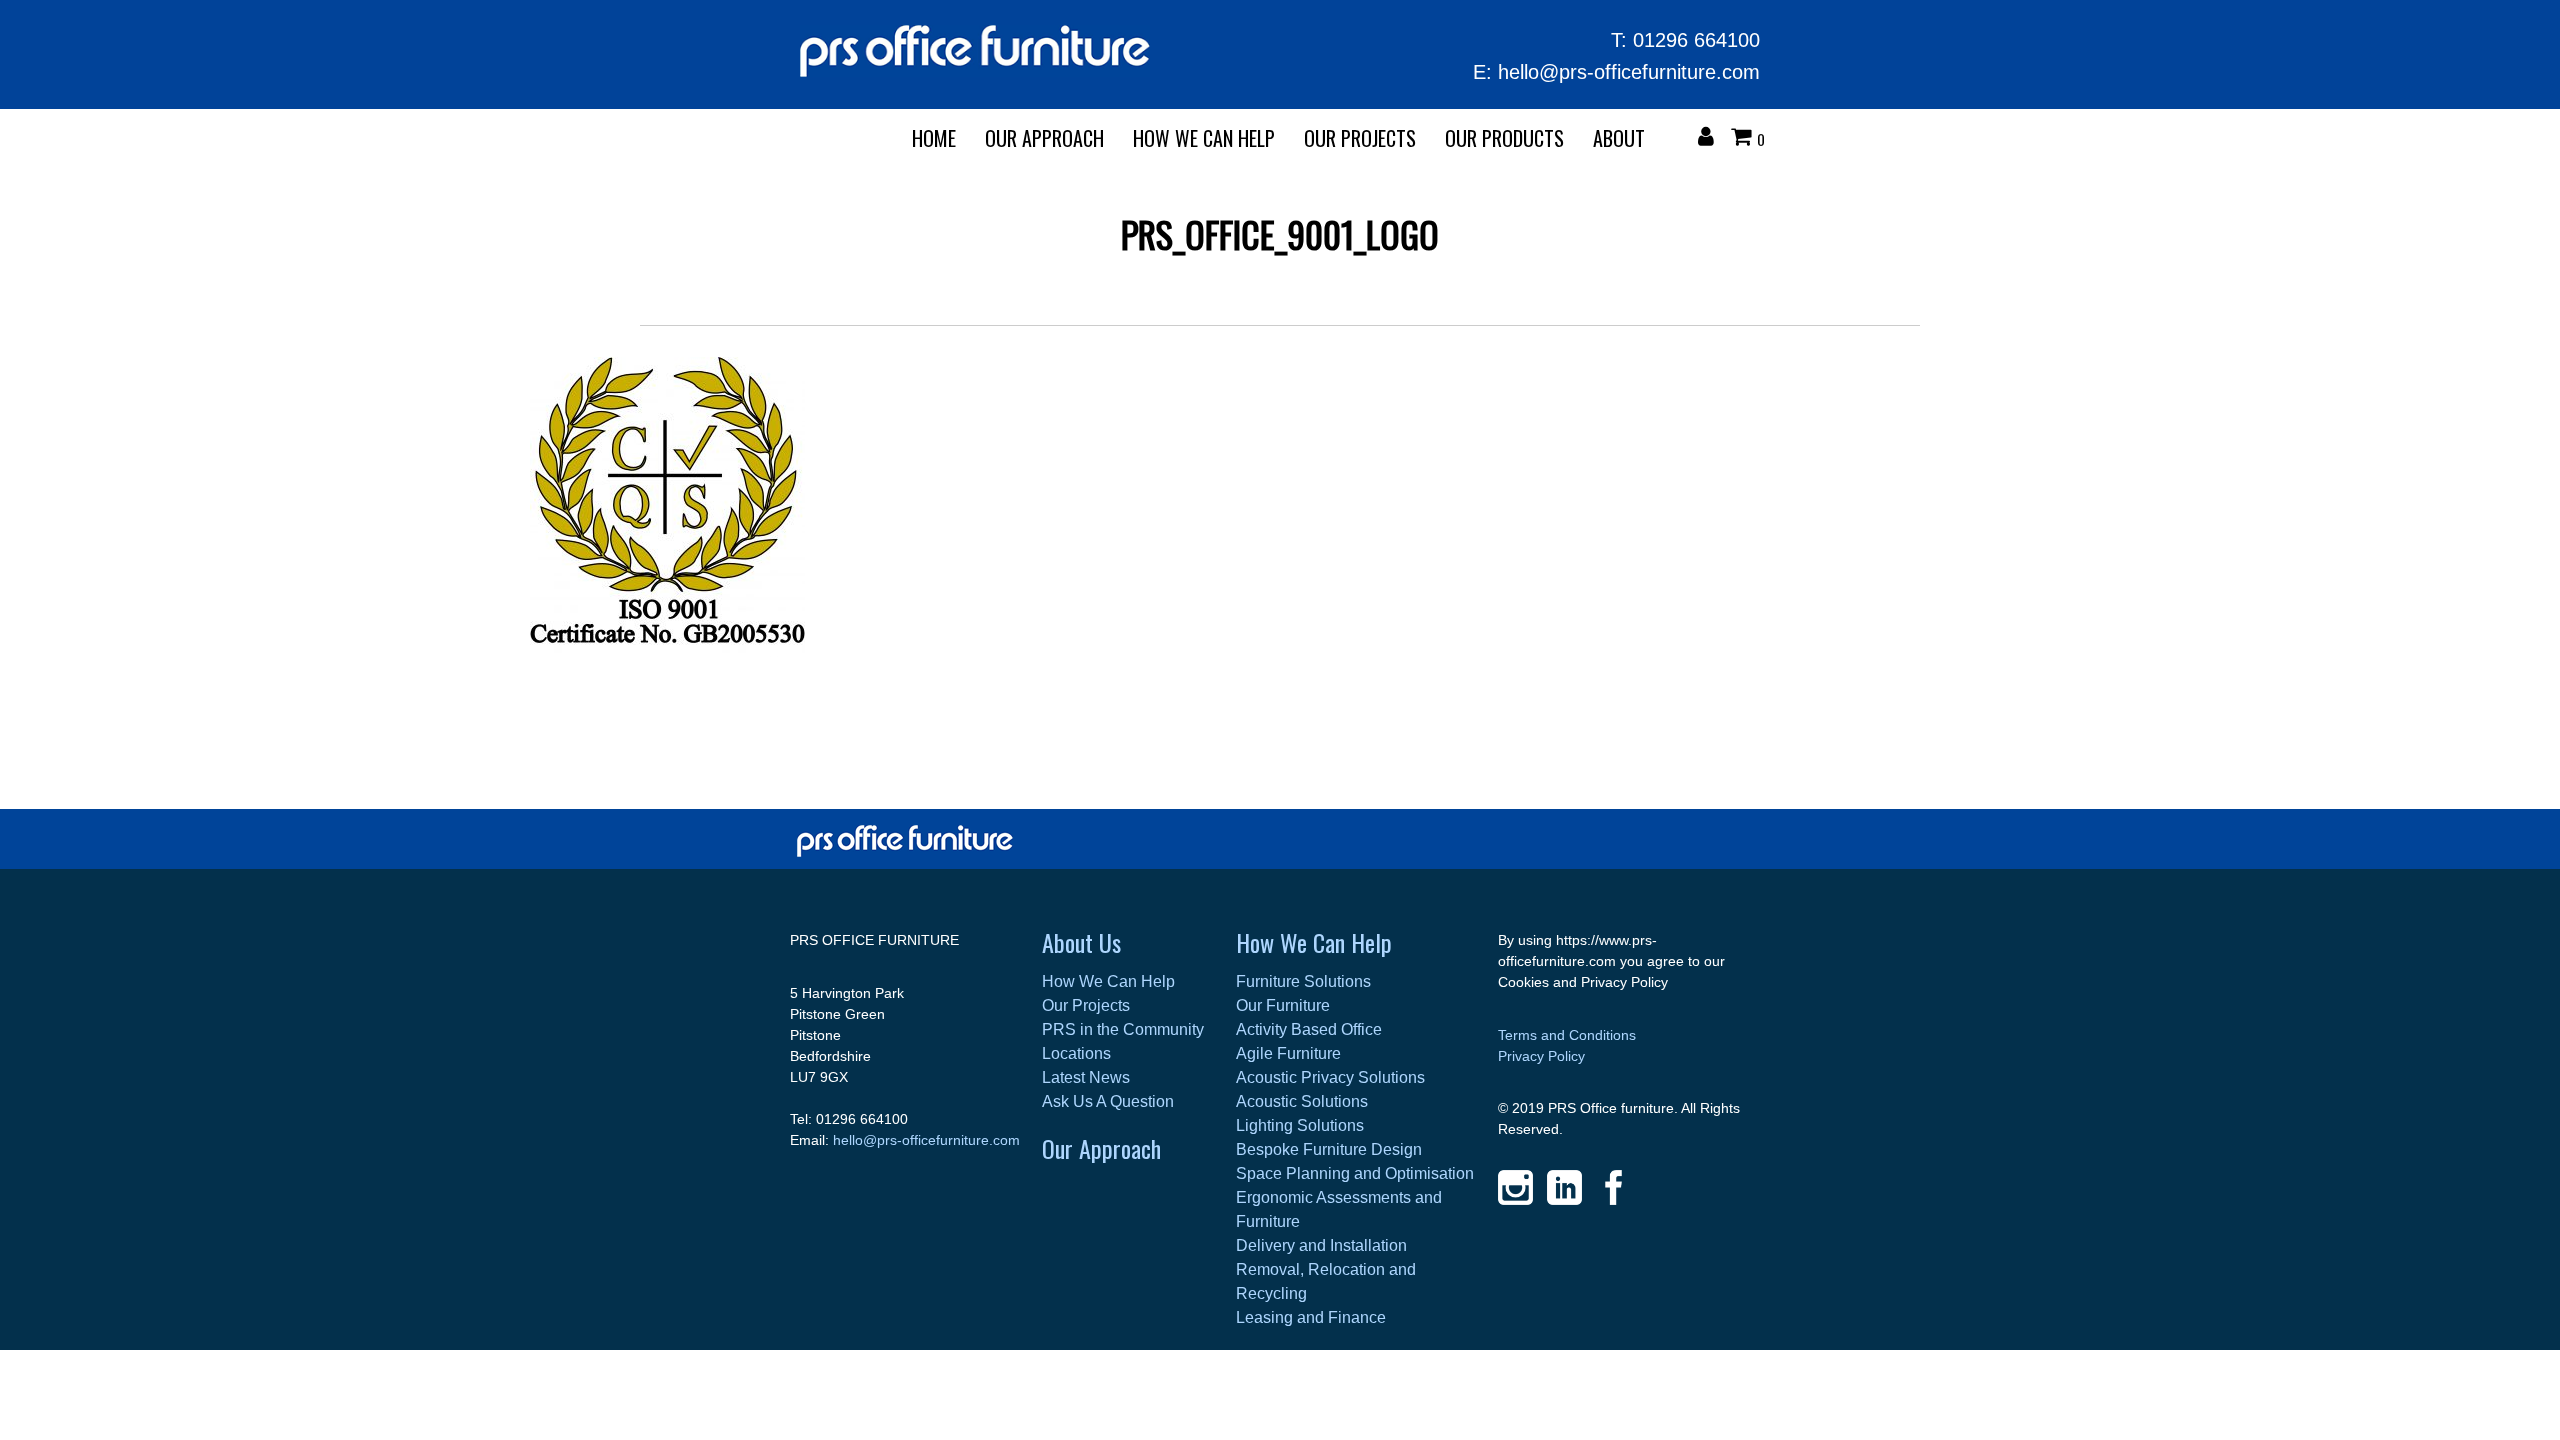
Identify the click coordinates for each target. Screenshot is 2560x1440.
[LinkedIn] (1564, 1187)
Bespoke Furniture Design (1329, 1149)
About (1619, 138)
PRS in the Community (1123, 1029)
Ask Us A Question (1108, 1101)
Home (934, 138)
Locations (1076, 1053)
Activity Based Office (1309, 1029)
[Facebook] (1613, 1187)
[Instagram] (1515, 1187)
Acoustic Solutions (1302, 1101)
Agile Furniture (1288, 1053)
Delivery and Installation (1321, 1245)
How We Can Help (1204, 138)
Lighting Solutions (1300, 1125)
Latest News (1086, 1077)
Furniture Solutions (1303, 981)
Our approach (1044, 138)
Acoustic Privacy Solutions (1330, 1077)
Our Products (1504, 138)
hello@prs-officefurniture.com (1629, 72)
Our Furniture (1283, 1005)
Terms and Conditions (1567, 1035)
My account (1711, 139)
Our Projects (1360, 138)
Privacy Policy (1541, 1056)
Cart (1746, 139)
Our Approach (1101, 1148)
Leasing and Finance (1311, 1317)
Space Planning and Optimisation (1355, 1173)
